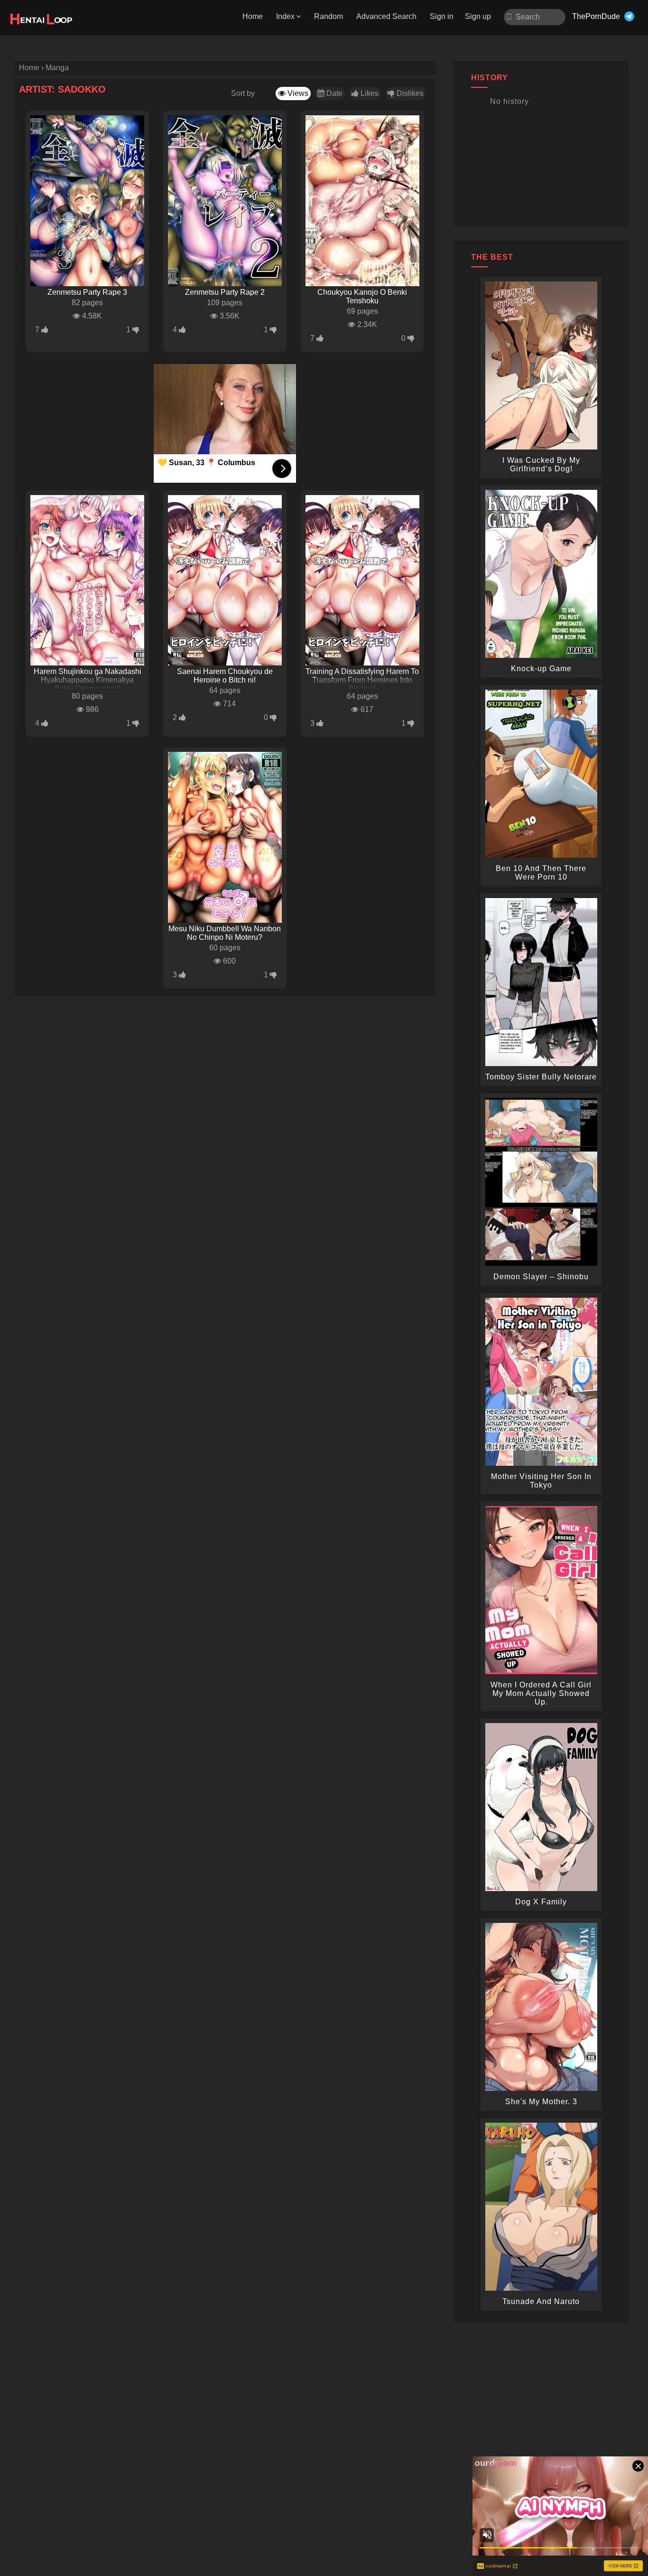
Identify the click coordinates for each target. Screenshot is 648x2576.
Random (329, 16)
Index (285, 16)
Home (253, 16)
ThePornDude (596, 16)
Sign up (478, 16)
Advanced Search (386, 16)
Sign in (442, 16)
